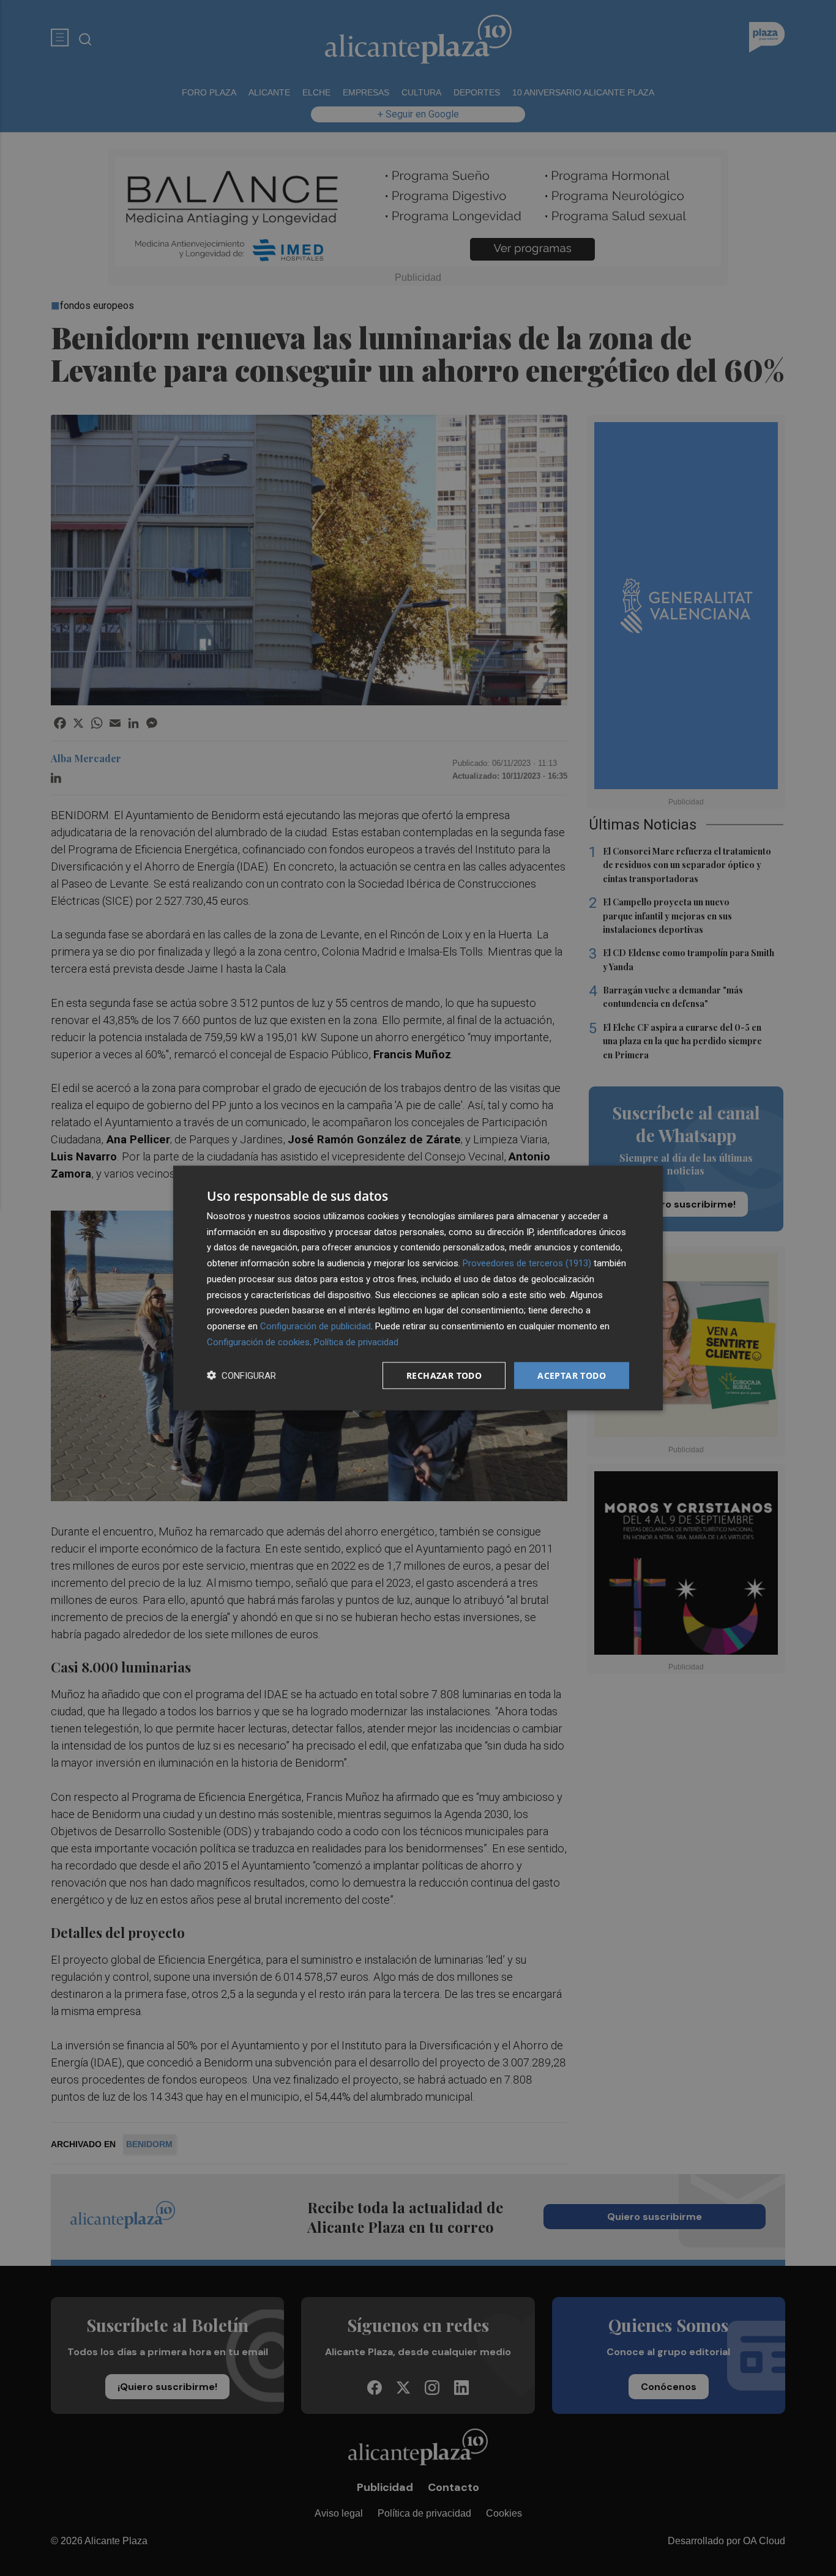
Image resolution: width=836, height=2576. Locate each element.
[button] (241, 1375)
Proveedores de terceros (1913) (527, 1263)
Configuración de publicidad (315, 1326)
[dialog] (418, 1288)
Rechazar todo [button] (444, 1375)
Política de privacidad (356, 1342)
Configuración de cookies (258, 1342)
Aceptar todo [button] (572, 1375)
